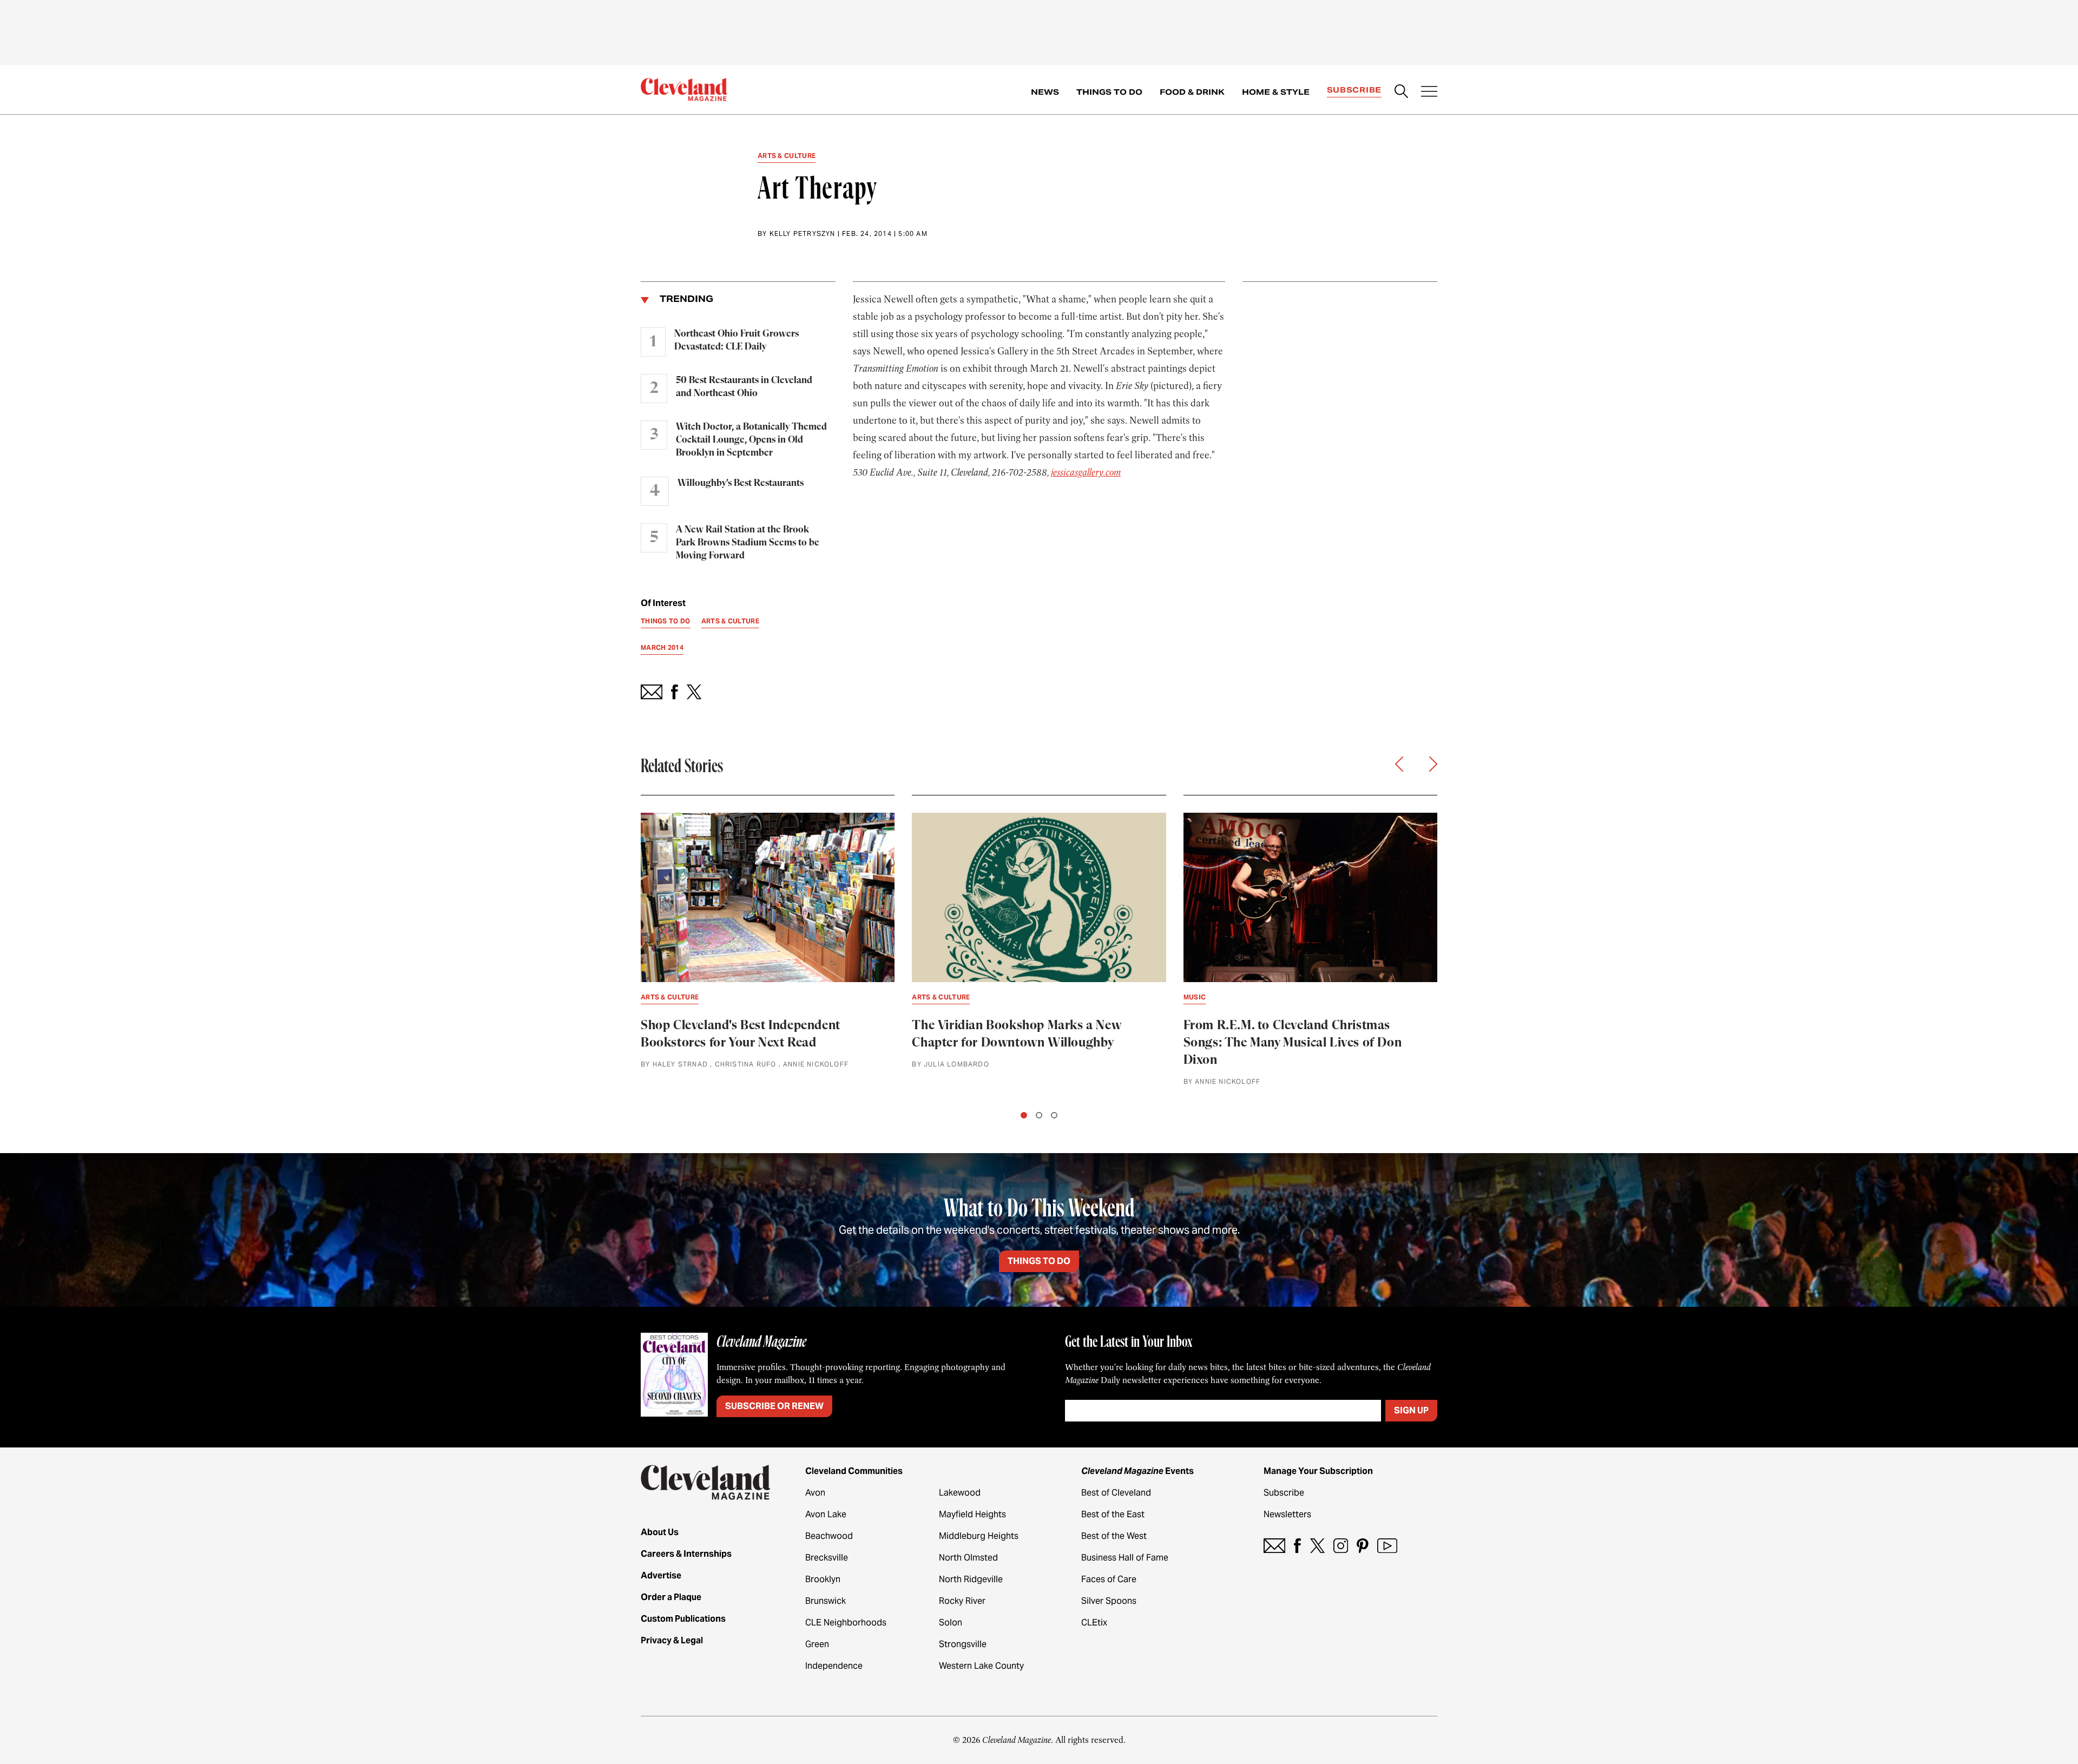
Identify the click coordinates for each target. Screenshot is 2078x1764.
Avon (815, 1493)
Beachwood (829, 1536)
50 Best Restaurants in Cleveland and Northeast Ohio (744, 387)
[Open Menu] (1429, 93)
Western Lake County (981, 1666)
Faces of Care (1109, 1579)
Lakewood (960, 1493)
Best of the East (1113, 1514)
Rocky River (962, 1601)
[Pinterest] (1363, 1546)
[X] (1317, 1546)
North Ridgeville (971, 1579)
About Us (660, 1532)
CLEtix (1094, 1623)
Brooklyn (823, 1579)
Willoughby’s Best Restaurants (741, 483)
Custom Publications (683, 1619)
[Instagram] (1341, 1546)
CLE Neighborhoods (846, 1623)
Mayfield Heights (972, 1514)
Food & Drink (1192, 92)
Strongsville (963, 1644)
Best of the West (1114, 1536)
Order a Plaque (671, 1597)
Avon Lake (826, 1514)
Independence (834, 1666)
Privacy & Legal (672, 1640)
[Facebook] (1297, 1546)
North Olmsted (968, 1558)
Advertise (661, 1575)
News (1045, 92)
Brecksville (827, 1558)
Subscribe (1354, 90)
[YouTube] (1387, 1546)
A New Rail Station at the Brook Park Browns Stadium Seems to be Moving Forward (748, 543)
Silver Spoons (1109, 1601)
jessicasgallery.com (1086, 472)
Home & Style (1276, 92)
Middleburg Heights (979, 1536)
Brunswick (826, 1601)
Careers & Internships (686, 1554)
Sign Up (1411, 1410)
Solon (951, 1623)
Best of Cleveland (1116, 1493)
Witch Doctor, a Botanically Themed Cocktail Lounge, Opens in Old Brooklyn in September (751, 440)
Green (817, 1644)
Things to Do (1109, 92)
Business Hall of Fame (1125, 1558)
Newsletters (1287, 1514)
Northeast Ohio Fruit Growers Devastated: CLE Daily (736, 340)
